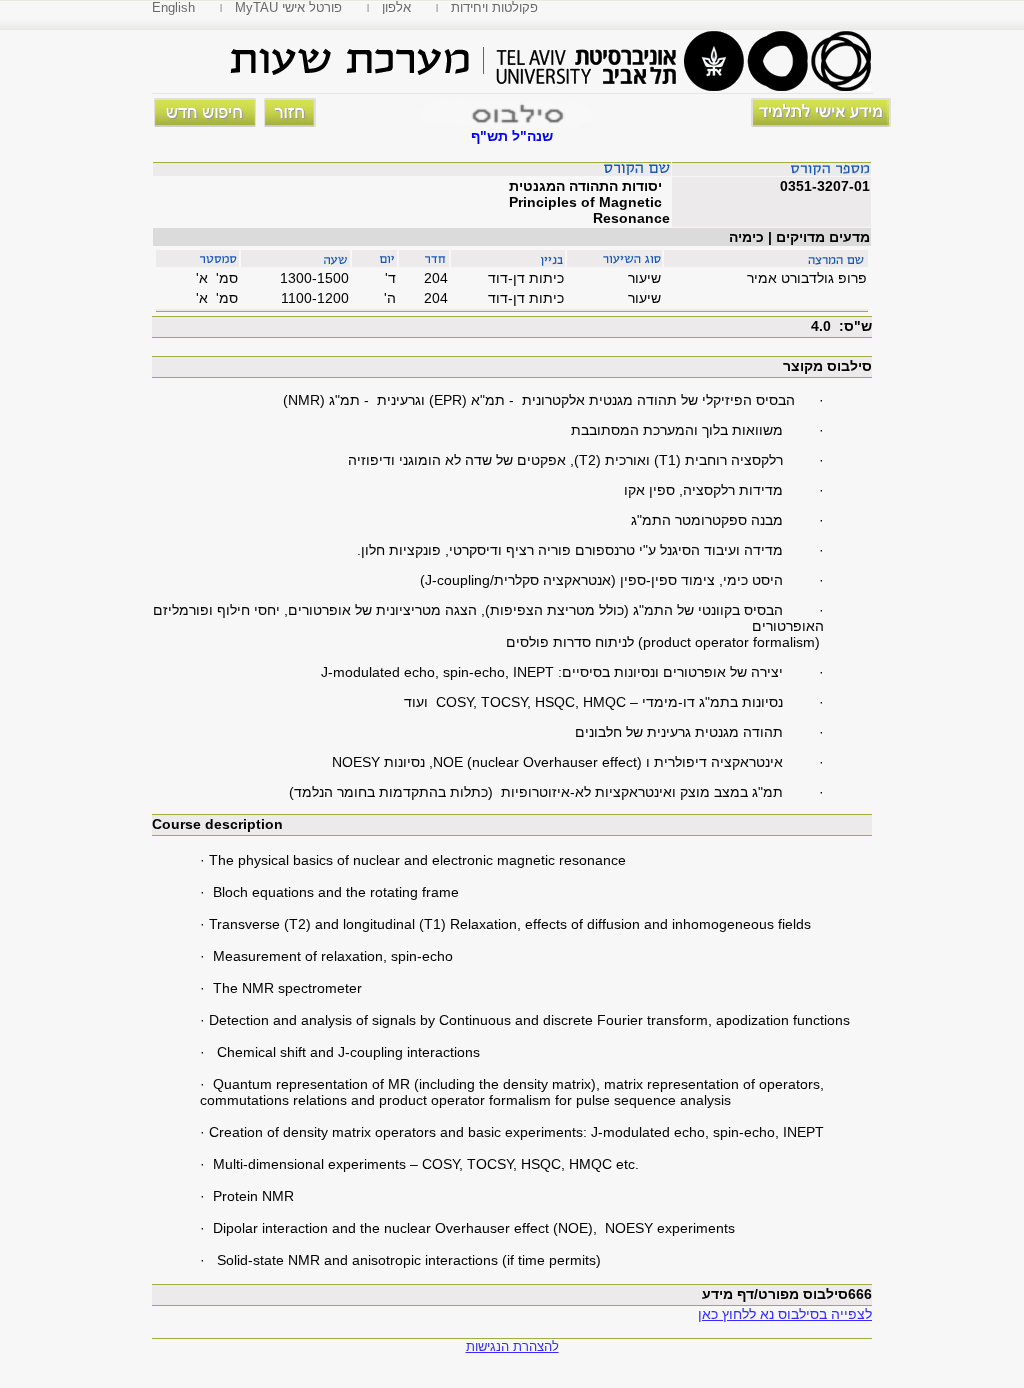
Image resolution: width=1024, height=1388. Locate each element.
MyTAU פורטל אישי (288, 7)
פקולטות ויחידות (494, 7)
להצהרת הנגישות (512, 1346)
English (173, 7)
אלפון (396, 7)
